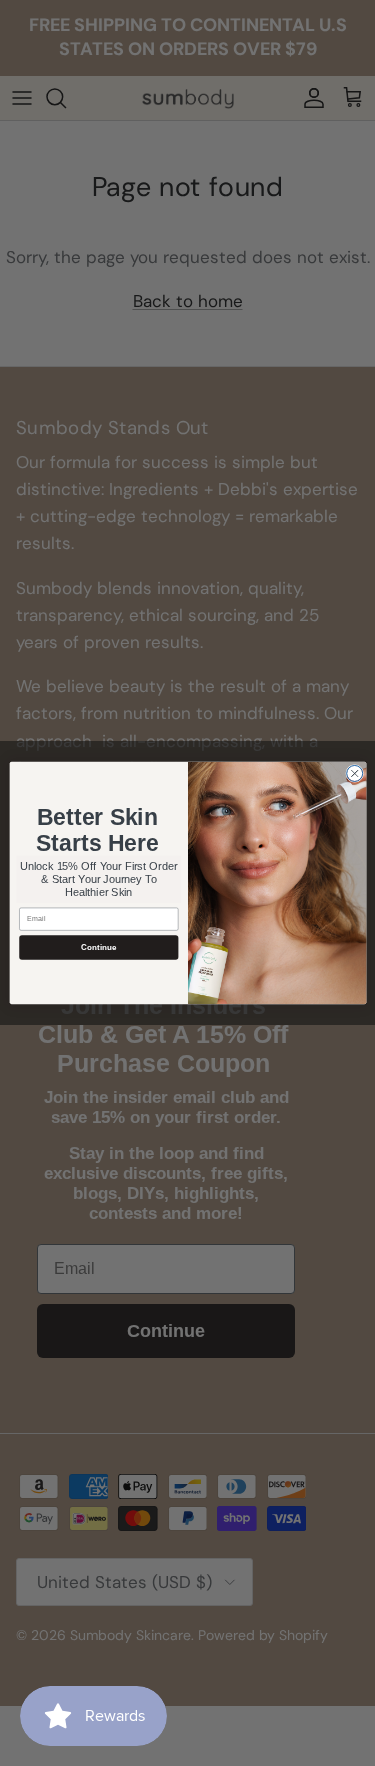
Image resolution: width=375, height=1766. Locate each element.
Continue (98, 947)
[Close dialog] (354, 773)
